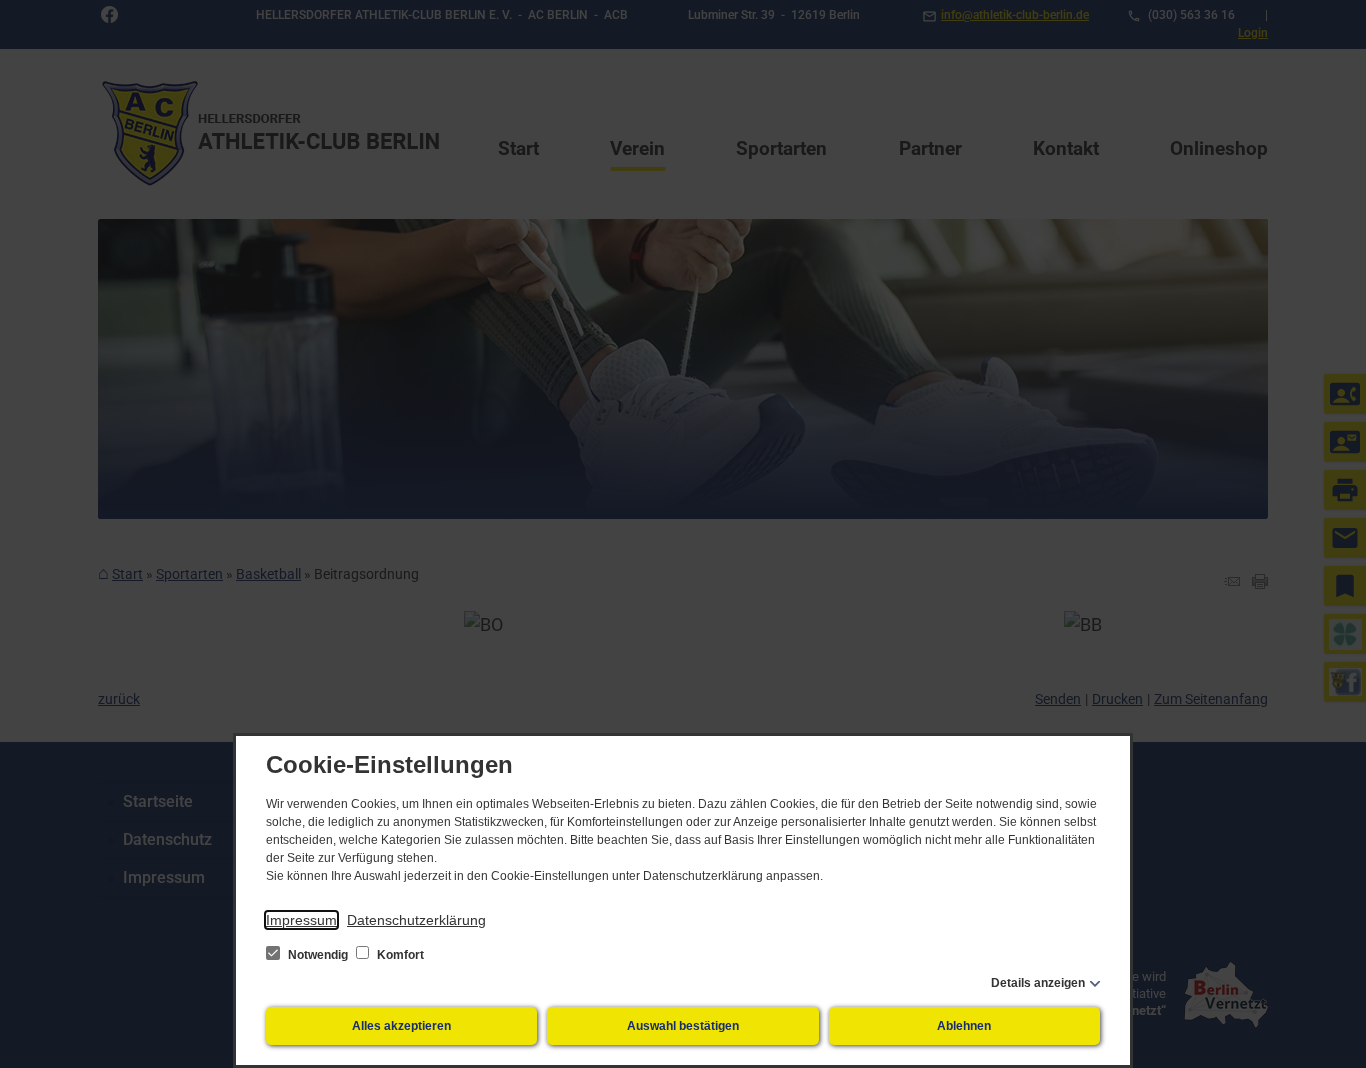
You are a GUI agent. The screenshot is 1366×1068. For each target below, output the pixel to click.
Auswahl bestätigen (683, 1026)
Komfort (399, 955)
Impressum (301, 920)
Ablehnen (964, 1026)
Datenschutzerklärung (416, 920)
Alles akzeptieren (401, 1026)
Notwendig (318, 955)
